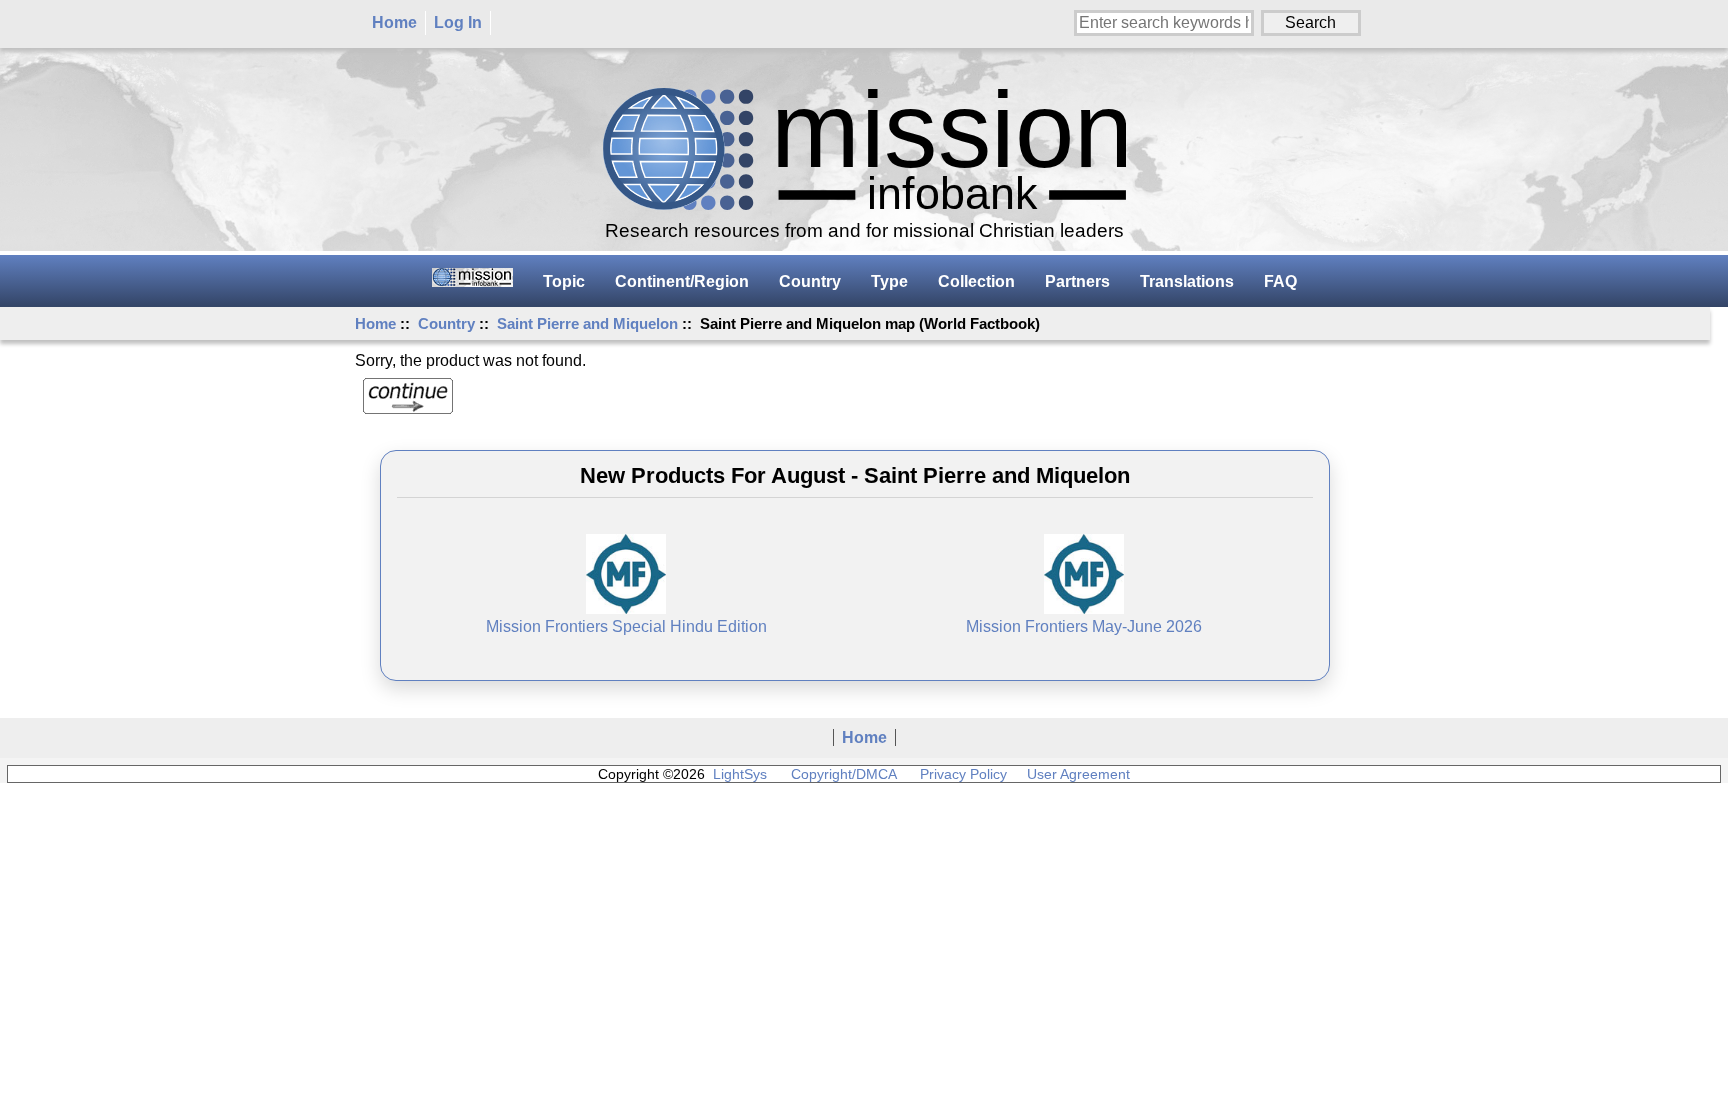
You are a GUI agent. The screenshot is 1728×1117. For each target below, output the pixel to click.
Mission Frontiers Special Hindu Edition (626, 626)
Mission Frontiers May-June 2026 (1084, 626)
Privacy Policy (963, 774)
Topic (564, 281)
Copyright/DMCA (843, 774)
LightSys (740, 774)
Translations (1187, 281)
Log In (458, 22)
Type (889, 281)
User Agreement (1078, 774)
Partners (1077, 281)
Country (446, 323)
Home (394, 22)
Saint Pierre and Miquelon (587, 323)
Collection (976, 281)
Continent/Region (682, 281)
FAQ (1280, 281)
